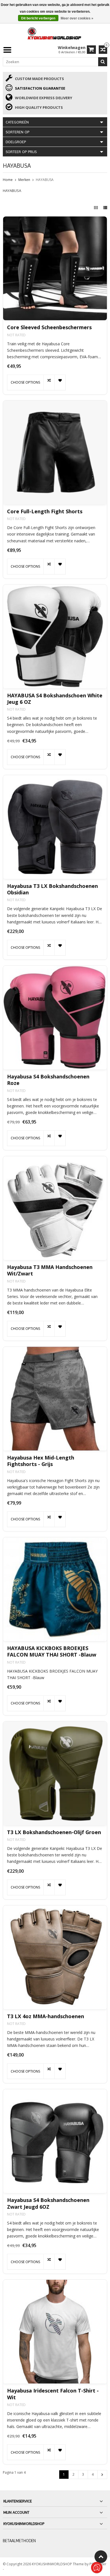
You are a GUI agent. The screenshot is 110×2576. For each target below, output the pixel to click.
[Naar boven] (101, 2557)
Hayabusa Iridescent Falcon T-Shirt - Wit (53, 2394)
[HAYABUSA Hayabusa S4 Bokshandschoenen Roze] (55, 1018)
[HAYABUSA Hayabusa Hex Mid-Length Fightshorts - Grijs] (55, 1399)
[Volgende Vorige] (102, 2475)
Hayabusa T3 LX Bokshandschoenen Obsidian (52, 889)
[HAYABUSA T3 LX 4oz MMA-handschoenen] (55, 1957)
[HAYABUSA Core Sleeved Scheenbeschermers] (55, 268)
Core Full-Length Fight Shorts (45, 511)
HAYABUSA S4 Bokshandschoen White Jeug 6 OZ (55, 699)
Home (8, 180)
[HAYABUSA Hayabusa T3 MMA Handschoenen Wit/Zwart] (55, 1208)
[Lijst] (105, 208)
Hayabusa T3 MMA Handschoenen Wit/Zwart (50, 1270)
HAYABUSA (45, 180)
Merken (24, 180)
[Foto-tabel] (96, 208)
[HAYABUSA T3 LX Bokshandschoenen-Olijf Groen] (55, 1773)
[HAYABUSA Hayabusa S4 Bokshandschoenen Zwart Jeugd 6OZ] (55, 2141)
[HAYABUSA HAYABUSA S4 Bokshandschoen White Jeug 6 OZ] (55, 636)
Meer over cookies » (77, 18)
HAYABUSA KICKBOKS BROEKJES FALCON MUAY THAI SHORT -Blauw (52, 1651)
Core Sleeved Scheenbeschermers (49, 327)
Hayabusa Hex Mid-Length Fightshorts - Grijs (41, 1461)
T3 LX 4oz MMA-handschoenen (46, 2016)
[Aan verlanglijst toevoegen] (60, 382)
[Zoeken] (103, 62)
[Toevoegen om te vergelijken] (49, 382)
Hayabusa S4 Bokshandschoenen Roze (48, 1080)
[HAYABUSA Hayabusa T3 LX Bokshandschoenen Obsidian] (55, 827)
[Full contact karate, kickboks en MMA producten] (55, 33)
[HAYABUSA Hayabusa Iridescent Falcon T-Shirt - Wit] (55, 2332)
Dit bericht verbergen (38, 18)
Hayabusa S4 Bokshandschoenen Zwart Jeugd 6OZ (48, 2203)
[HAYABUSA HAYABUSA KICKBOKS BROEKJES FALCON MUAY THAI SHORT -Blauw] (55, 1589)
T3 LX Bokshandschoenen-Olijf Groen (54, 1832)
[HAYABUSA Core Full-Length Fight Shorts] (55, 452)
